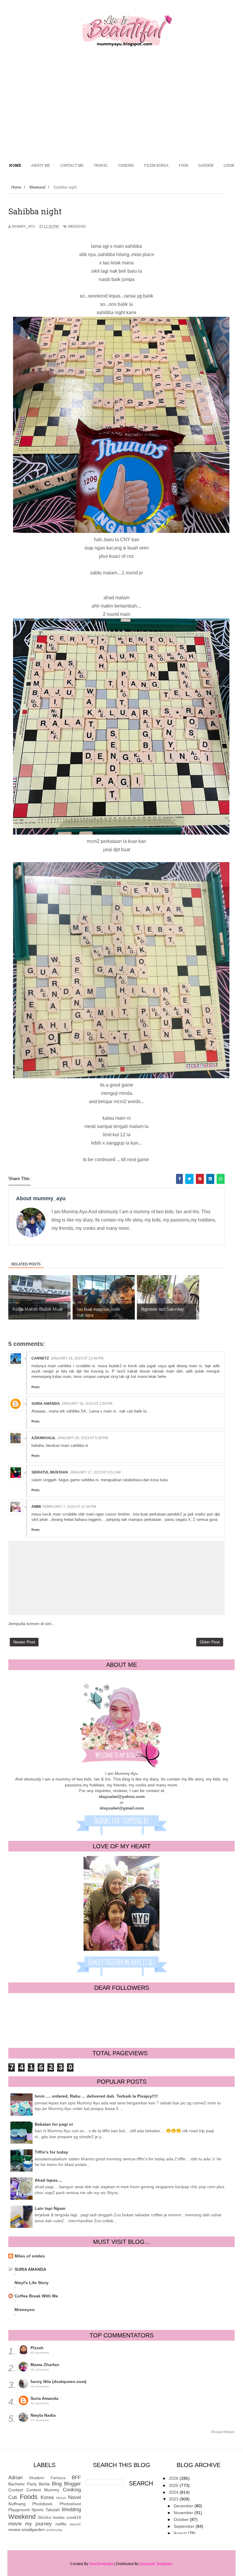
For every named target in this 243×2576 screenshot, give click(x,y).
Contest (16, 2490)
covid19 (74, 2517)
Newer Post (24, 1642)
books (59, 2517)
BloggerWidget (223, 2432)
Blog (57, 2484)
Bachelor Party (23, 2484)
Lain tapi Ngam (50, 2208)
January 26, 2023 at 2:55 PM (87, 1404)
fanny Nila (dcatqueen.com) (59, 2381)
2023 (174, 2499)
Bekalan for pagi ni (54, 2124)
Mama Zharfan (45, 2365)
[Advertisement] (121, 108)
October (182, 2519)
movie (15, 2524)
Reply (36, 1387)
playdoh (75, 2524)
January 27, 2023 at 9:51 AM (95, 1472)
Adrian (15, 2478)
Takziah (53, 2510)
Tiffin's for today (51, 2152)
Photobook (42, 2504)
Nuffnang (17, 2504)
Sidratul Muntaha (50, 1472)
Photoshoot (70, 2504)
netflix (61, 2524)
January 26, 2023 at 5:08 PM (83, 1438)
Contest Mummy (43, 2490)
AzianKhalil (43, 1438)
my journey (39, 2524)
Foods (29, 2497)
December (184, 2506)
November (184, 2513)
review (14, 2530)
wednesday (54, 2530)
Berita (44, 2484)
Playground (19, 2510)
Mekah (61, 2498)
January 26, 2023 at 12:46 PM (77, 1358)
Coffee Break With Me (36, 2296)
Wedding (71, 2510)
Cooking (72, 2490)
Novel (75, 2497)
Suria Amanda (46, 1404)
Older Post (210, 1642)
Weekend (77, 226)
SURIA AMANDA (30, 2269)
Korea (47, 2497)
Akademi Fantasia (47, 2478)
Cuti (13, 2497)
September (185, 2526)
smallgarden (33, 2530)
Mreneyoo (25, 2310)
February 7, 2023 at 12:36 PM (69, 1507)
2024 (174, 2492)
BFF (76, 2478)
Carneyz (40, 1358)
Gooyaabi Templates (156, 2564)
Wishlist (45, 2518)
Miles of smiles (30, 2256)
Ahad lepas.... (48, 2180)
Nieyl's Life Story (32, 2283)
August (181, 2533)
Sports (37, 2510)
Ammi (36, 1507)
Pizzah (37, 2348)
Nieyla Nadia (43, 2415)
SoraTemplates (101, 2564)
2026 (174, 2478)
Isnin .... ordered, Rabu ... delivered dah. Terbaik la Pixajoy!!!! (96, 2096)
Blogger (72, 2484)
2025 (174, 2485)
